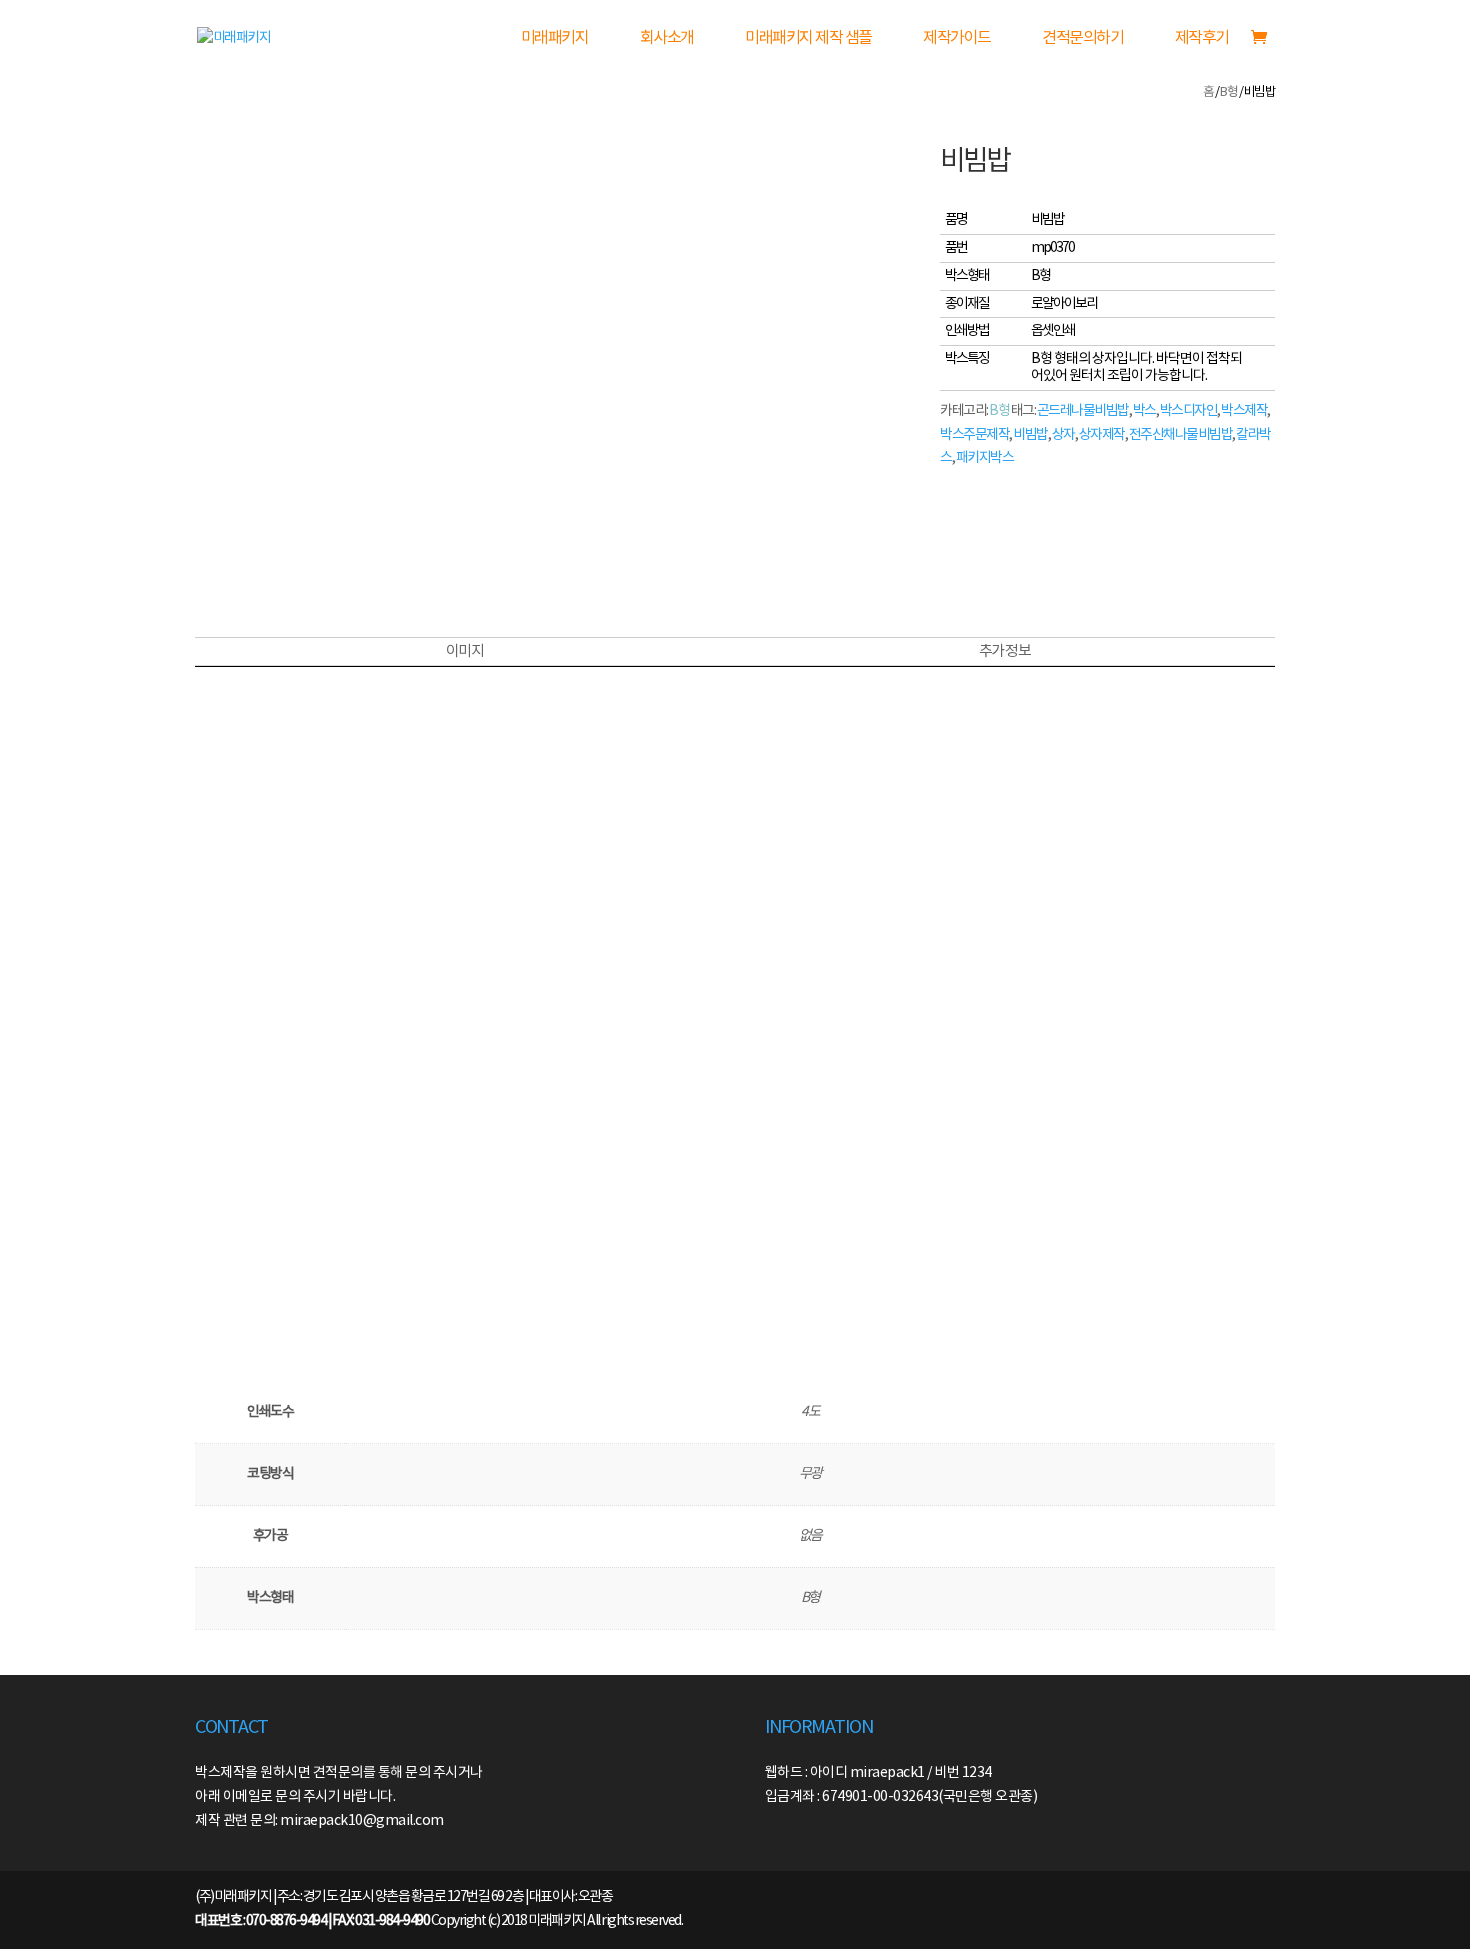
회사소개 (667, 38)
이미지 (465, 651)
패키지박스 (985, 458)
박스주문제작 (974, 435)
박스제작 (1244, 411)
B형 (1228, 92)
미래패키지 (555, 38)
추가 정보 (1005, 651)
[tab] (464, 652)
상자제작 (1102, 435)
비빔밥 (1030, 435)
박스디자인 (1189, 411)
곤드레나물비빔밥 (1083, 411)
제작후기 (1202, 38)
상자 (1063, 435)
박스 (1144, 411)
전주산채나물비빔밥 (1181, 435)
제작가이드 (957, 38)
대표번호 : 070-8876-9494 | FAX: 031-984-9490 (312, 1921)
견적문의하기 (1082, 38)
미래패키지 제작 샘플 (808, 38)
